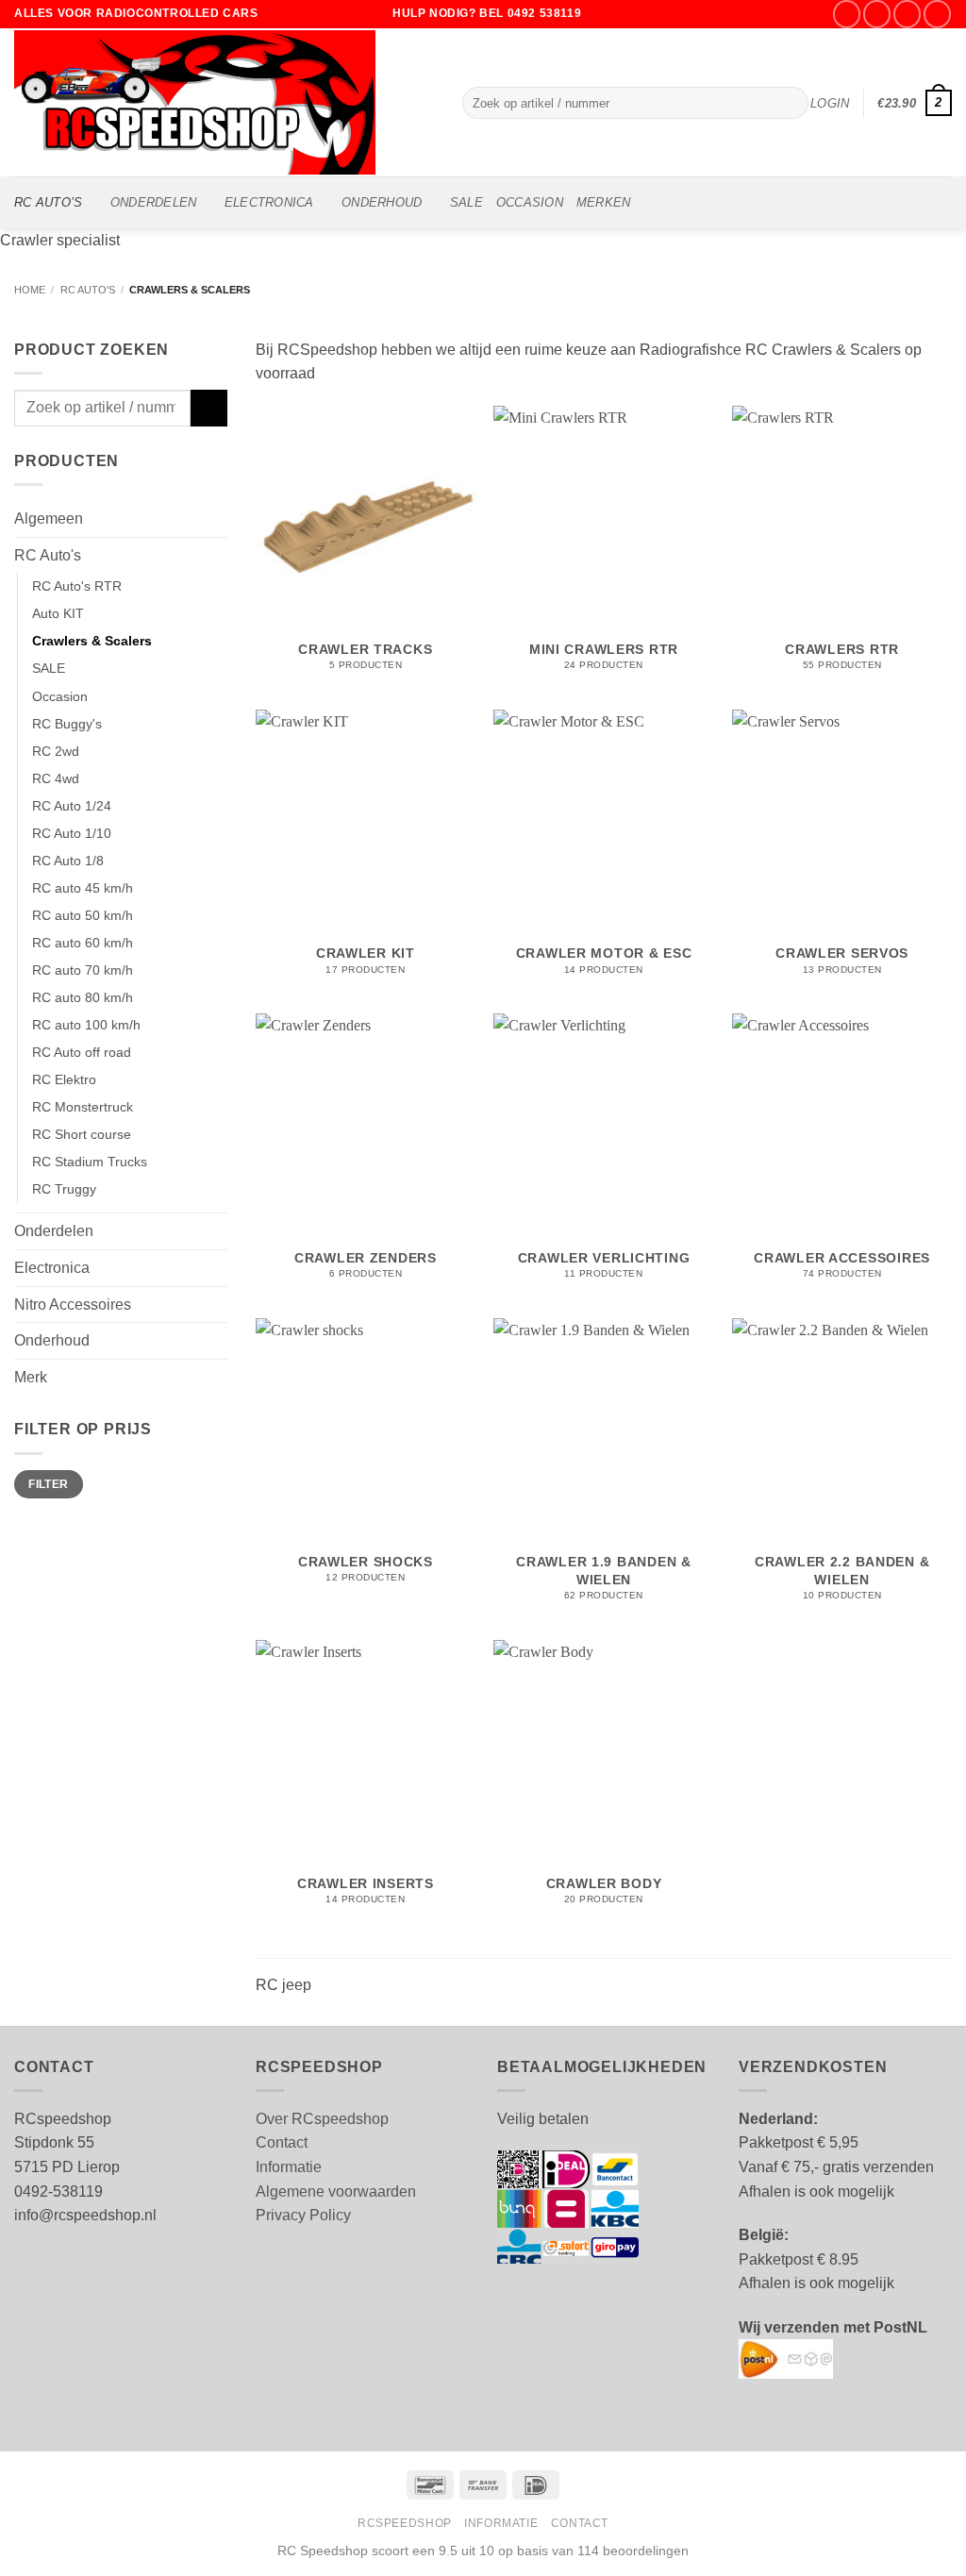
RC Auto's (88, 290)
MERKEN (604, 202)
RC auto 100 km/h (86, 1025)
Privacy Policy (303, 2215)
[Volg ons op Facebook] (847, 14)
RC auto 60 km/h (83, 943)
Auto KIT (58, 613)
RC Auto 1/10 (72, 833)
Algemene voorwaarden (336, 2191)
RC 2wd (56, 751)
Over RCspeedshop (322, 2119)
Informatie (289, 2167)
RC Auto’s (48, 202)
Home (30, 290)
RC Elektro (64, 1079)
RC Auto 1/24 (72, 806)
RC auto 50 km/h (83, 915)
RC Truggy (64, 1189)
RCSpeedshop (405, 2523)
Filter (48, 1484)
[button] (830, 103)
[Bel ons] (937, 14)
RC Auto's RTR (77, 586)
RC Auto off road (82, 1052)
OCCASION (530, 202)
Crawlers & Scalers (92, 641)
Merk (31, 1377)
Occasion (60, 696)
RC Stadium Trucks (90, 1162)
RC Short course (82, 1134)
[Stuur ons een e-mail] (907, 14)
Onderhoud (382, 202)
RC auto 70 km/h (83, 970)
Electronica (269, 202)
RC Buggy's (67, 724)
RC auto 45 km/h (83, 888)
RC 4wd (56, 778)
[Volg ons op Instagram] (877, 14)
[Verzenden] (791, 103)
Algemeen (49, 519)
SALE (466, 202)
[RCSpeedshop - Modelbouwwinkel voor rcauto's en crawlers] (224, 102)
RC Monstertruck (83, 1107)
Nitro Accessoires (73, 1305)
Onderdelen (154, 202)
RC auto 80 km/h (83, 997)
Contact (282, 2142)
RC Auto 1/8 (68, 861)
